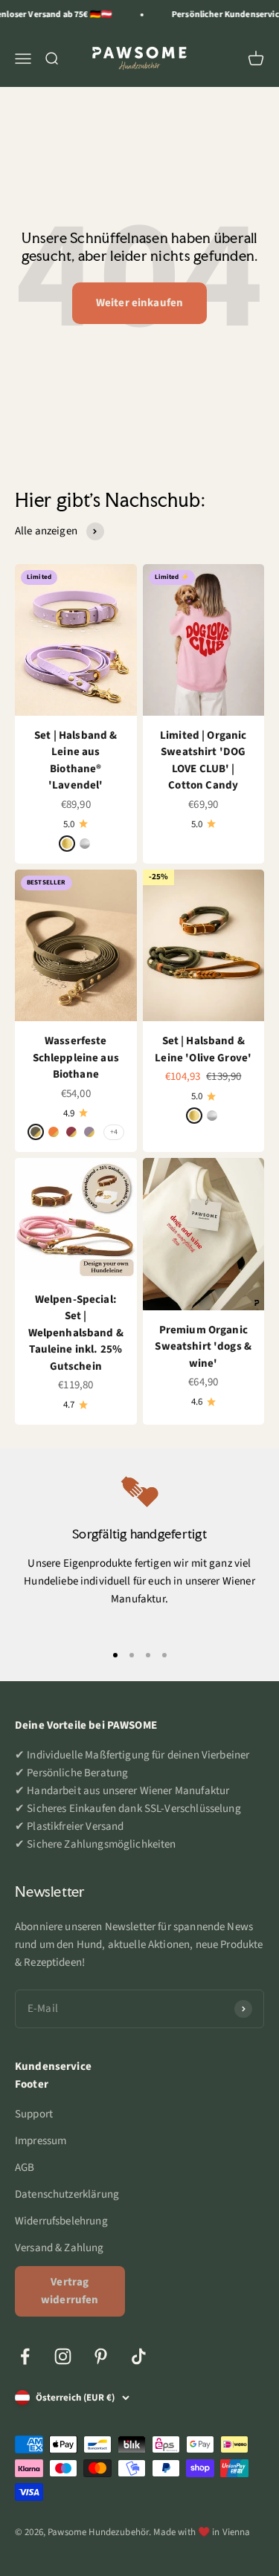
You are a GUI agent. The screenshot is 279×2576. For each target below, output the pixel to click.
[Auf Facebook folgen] (25, 2356)
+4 (114, 1132)
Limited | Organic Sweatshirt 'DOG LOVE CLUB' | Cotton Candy (203, 761)
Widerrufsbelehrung (61, 2221)
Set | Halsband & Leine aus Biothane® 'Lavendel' (76, 761)
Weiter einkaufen (139, 303)
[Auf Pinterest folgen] (101, 2356)
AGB (25, 2168)
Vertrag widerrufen (70, 2291)
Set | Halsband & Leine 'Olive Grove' (203, 1049)
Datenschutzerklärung (67, 2194)
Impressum (41, 2141)
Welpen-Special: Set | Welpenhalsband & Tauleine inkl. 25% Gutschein (76, 1333)
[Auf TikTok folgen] (139, 2356)
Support (34, 2114)
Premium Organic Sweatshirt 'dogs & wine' (203, 1347)
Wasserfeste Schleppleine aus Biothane (76, 1058)
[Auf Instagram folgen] (63, 2356)
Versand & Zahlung (60, 2248)
